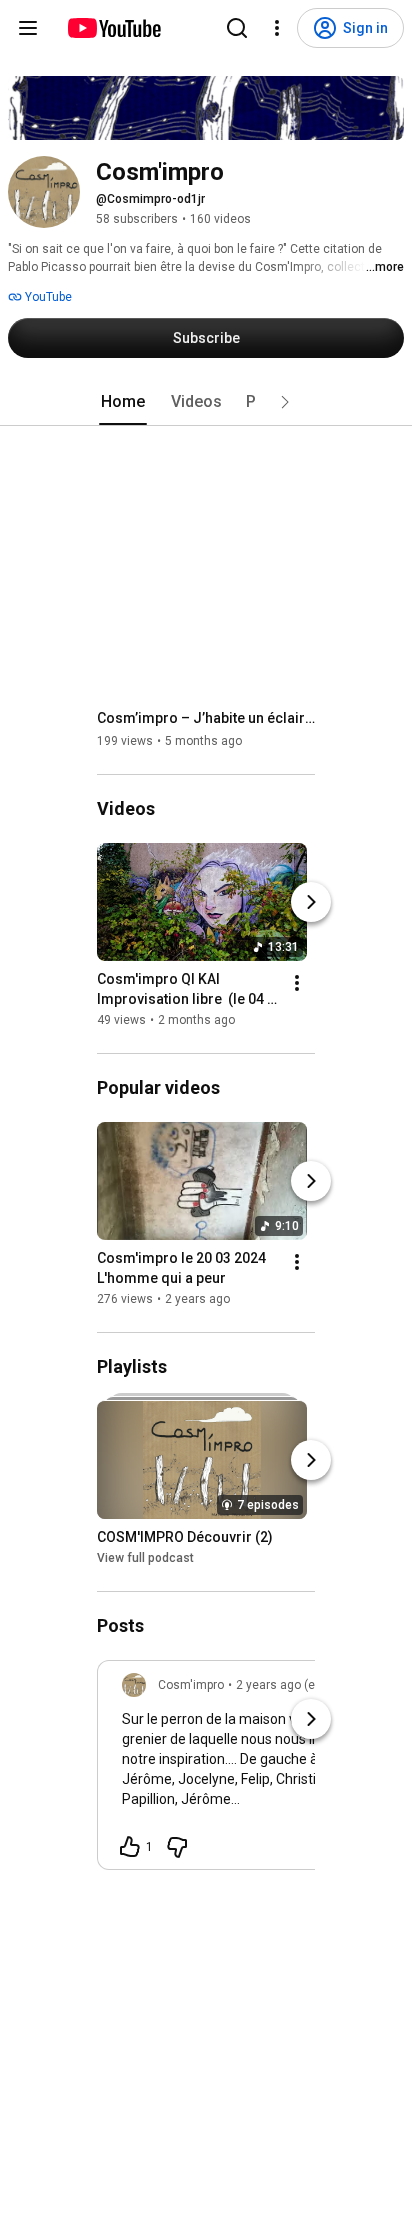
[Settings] (277, 28)
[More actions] (297, 983)
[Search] (237, 28)
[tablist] (206, 402)
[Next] (311, 902)
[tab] (123, 402)
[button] (285, 402)
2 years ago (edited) (291, 1685)
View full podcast (145, 1558)
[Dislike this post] (177, 1847)
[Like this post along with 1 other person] (130, 1847)
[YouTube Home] (113, 28)
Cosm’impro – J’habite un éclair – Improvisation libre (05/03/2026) (206, 718)
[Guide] (28, 28)
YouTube (47, 297)
